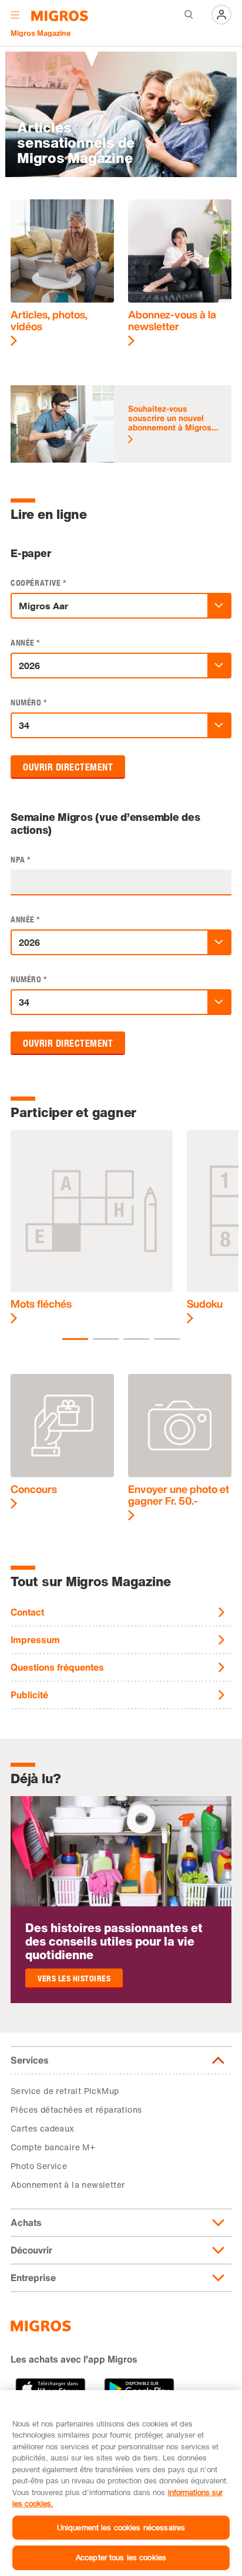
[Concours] (62, 1442)
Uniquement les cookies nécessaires (121, 2527)
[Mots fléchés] (92, 1227)
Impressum (35, 1640)
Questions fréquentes (57, 1667)
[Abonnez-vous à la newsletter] (180, 273)
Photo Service (39, 2166)
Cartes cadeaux (43, 2128)
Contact (27, 1612)
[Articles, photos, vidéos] (62, 273)
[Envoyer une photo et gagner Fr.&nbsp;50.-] (180, 1447)
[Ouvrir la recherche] (189, 15)
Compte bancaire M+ (53, 2147)
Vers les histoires (74, 1979)
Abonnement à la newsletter (68, 2185)
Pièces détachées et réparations (76, 2110)
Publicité (29, 1695)
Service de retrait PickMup (65, 2091)
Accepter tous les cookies (121, 2557)
